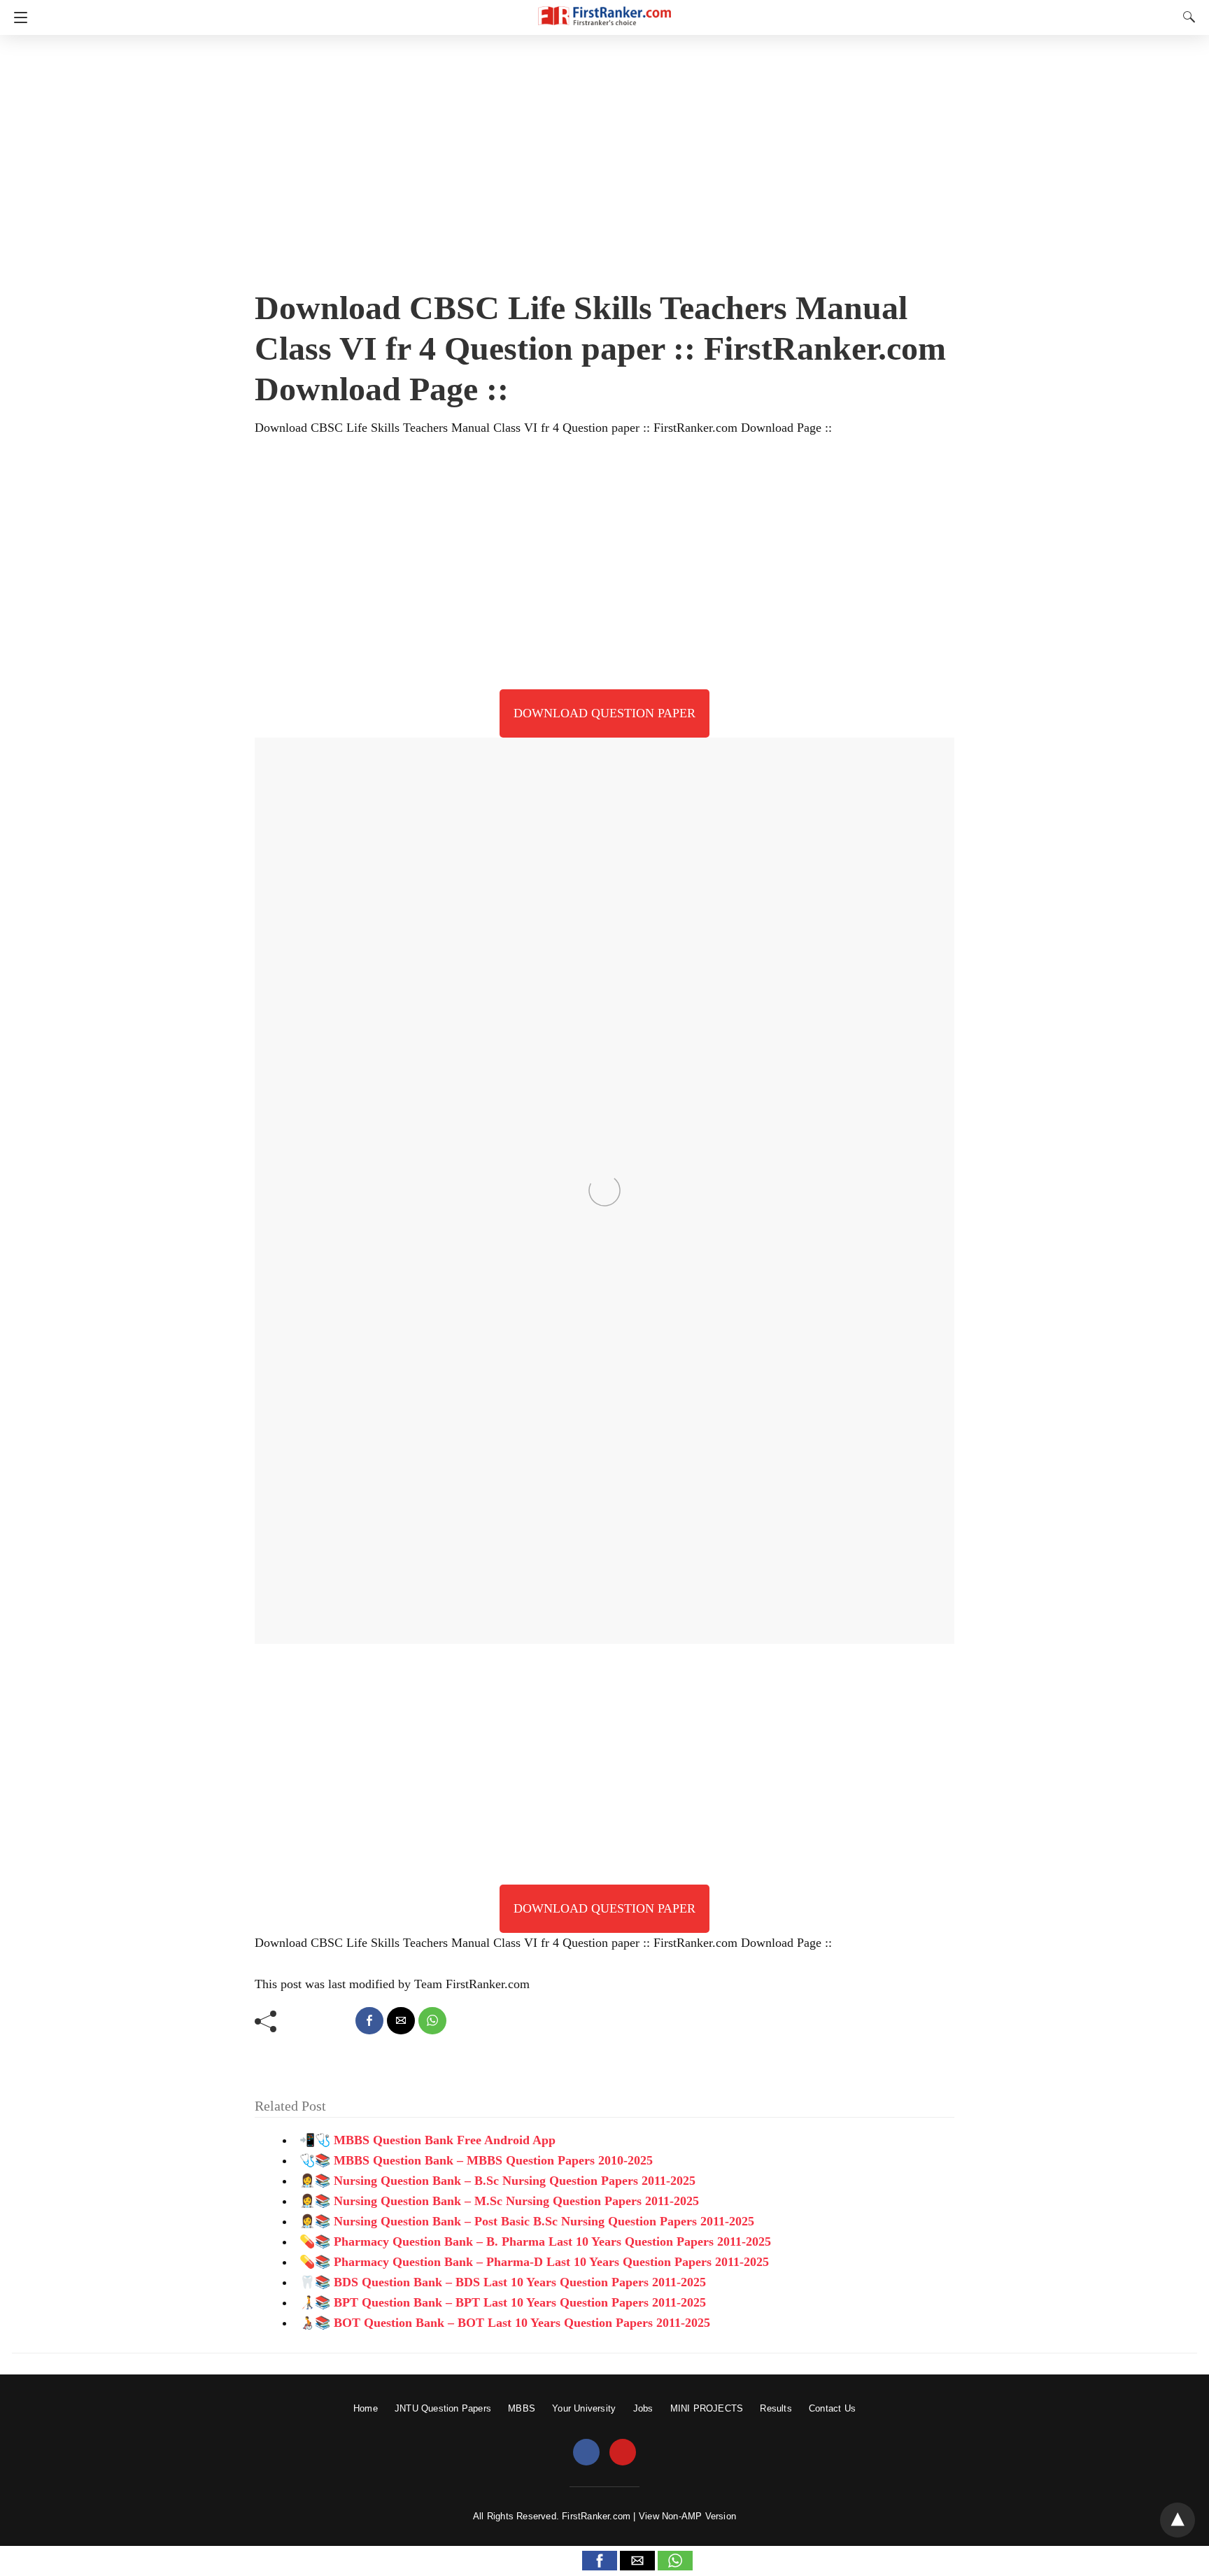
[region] (604, 157)
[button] (600, 2561)
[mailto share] (401, 2021)
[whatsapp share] (432, 2021)
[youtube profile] (623, 2453)
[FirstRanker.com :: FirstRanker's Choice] (604, 9)
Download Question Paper (604, 713)
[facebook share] (369, 2021)
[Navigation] (17, 17)
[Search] (1186, 17)
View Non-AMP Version (687, 2516)
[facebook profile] (586, 2453)
